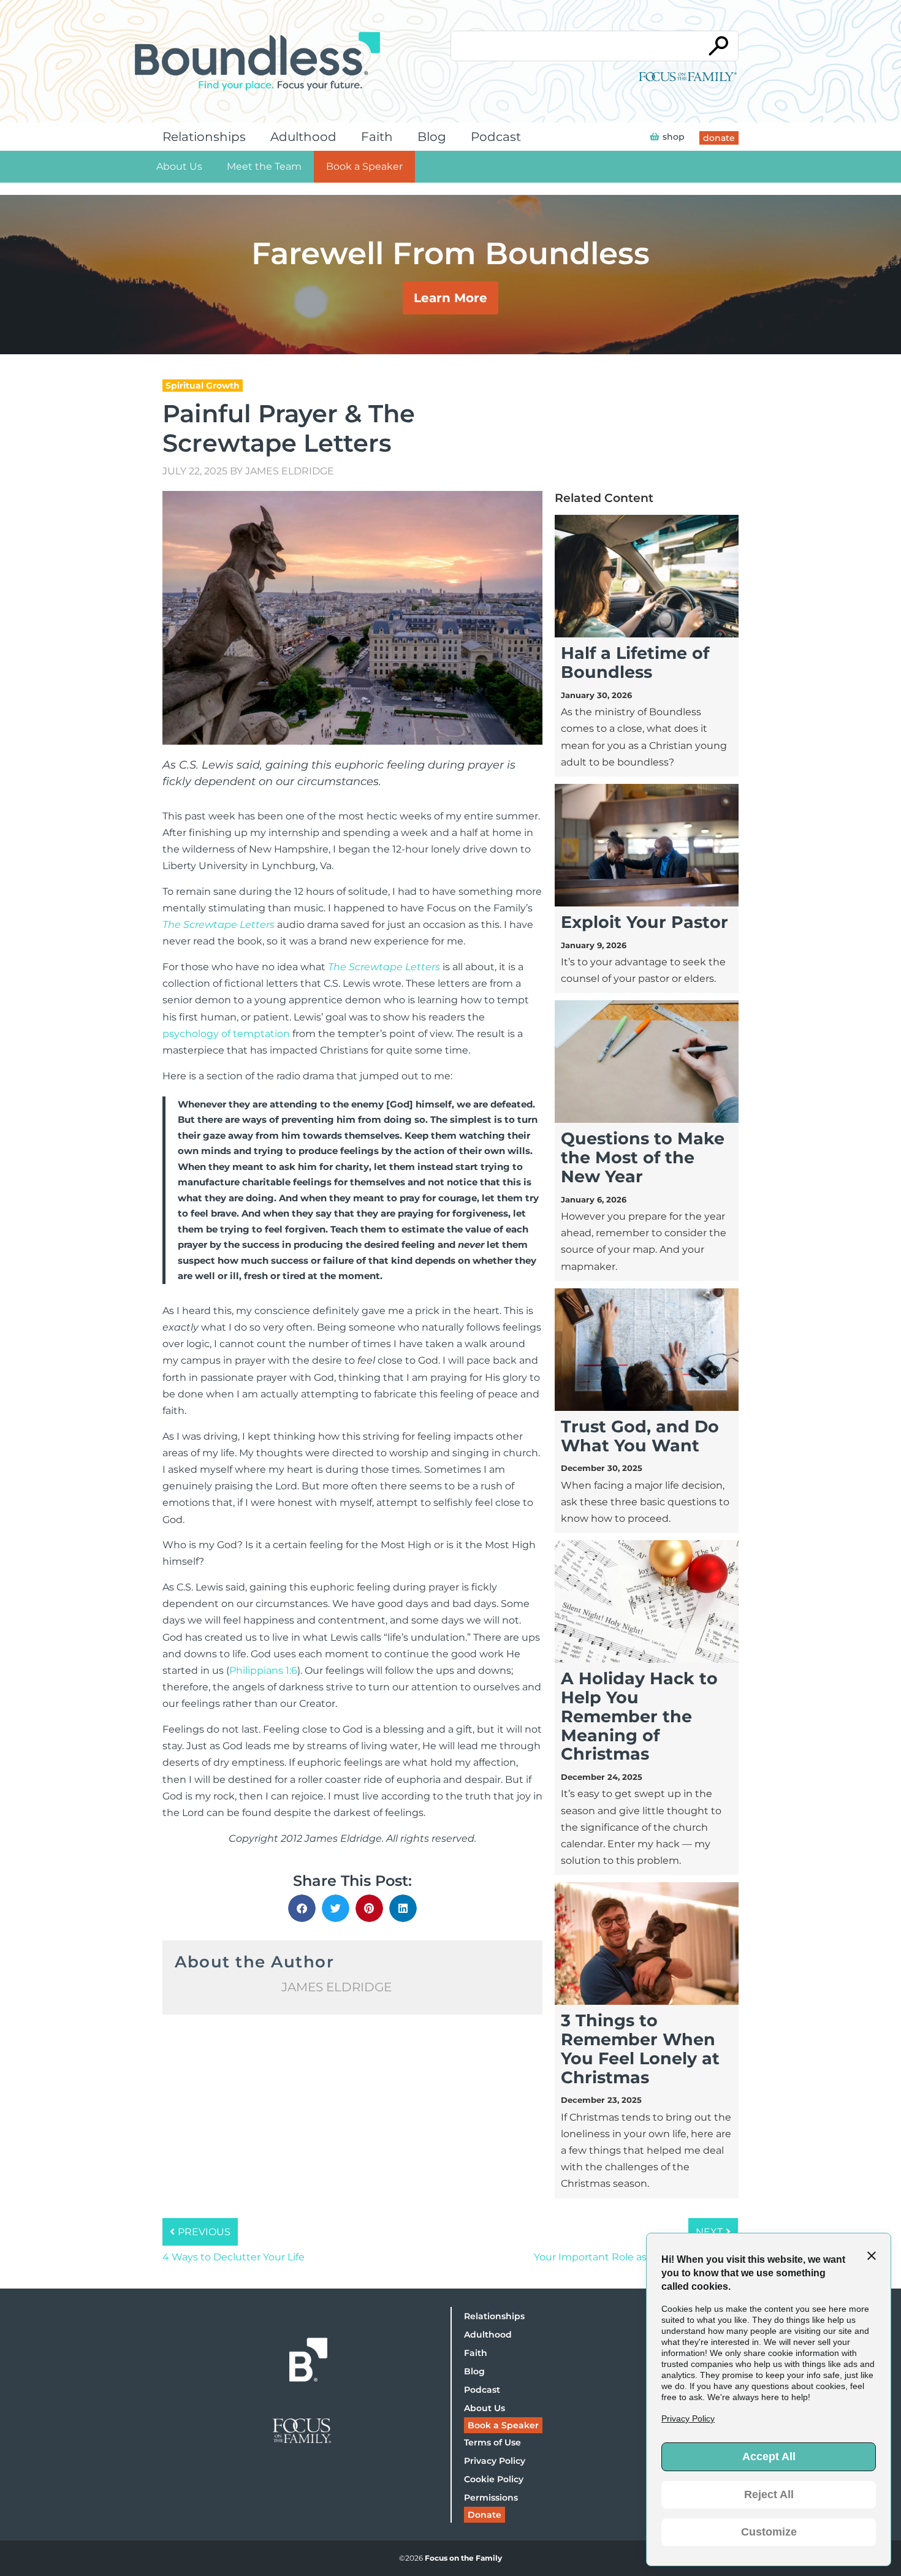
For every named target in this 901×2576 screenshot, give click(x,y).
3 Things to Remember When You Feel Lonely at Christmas (640, 2049)
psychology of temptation (226, 1034)
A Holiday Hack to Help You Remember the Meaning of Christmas (639, 1716)
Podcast (496, 137)
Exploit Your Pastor (644, 922)
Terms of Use (492, 2442)
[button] (302, 1908)
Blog (432, 137)
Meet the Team (264, 166)
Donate (485, 2515)
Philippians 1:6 (263, 1670)
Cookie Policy (494, 2479)
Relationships (204, 137)
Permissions (491, 2498)
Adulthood (303, 137)
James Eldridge (290, 471)
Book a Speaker (364, 166)
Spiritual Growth (203, 386)
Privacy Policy (495, 2461)
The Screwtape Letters (219, 925)
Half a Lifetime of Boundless (635, 663)
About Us (179, 166)
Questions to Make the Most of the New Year (643, 1157)
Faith (377, 137)
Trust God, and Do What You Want (640, 1436)
